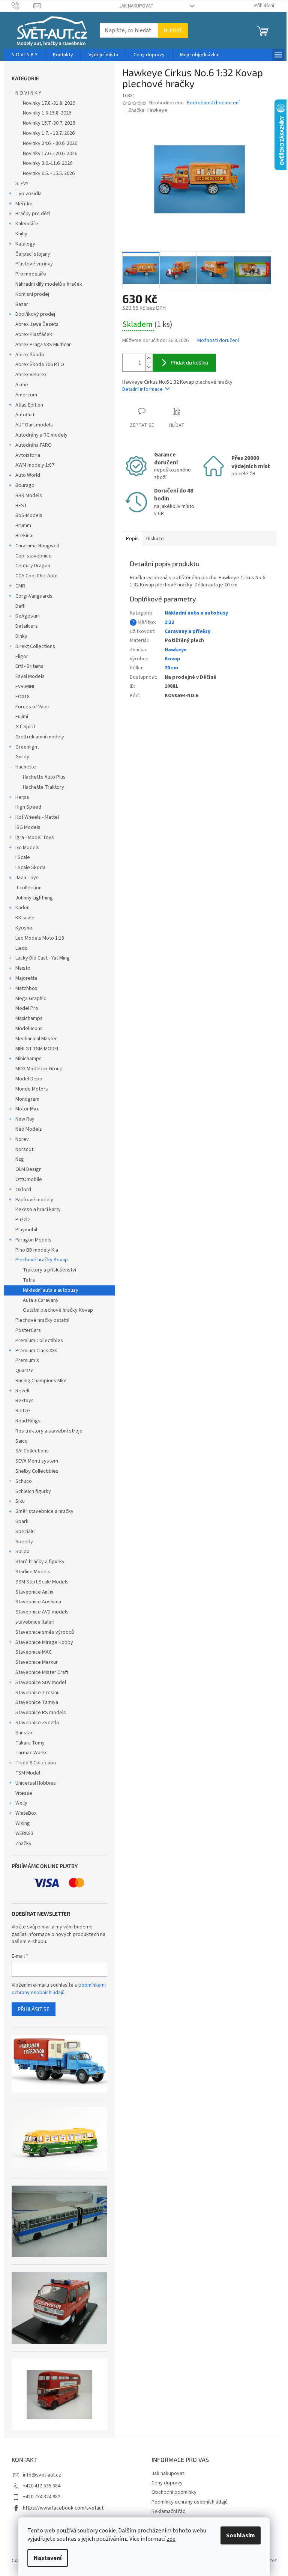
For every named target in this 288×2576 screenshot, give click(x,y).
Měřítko (24, 204)
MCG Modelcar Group (39, 1069)
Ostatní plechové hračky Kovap (58, 1310)
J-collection (28, 888)
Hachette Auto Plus (44, 777)
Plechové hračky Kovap (42, 1260)
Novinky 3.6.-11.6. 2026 (48, 163)
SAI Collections (32, 1451)
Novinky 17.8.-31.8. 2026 (49, 103)
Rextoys (25, 1401)
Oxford (23, 1190)
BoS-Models (29, 515)
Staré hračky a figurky (40, 1562)
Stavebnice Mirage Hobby (44, 1642)
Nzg (20, 1159)
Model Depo (29, 1079)
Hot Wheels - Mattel (37, 817)
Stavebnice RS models (41, 1713)
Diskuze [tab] (155, 539)
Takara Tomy (30, 1743)
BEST (21, 506)
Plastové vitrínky (34, 264)
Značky (23, 1844)
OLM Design (28, 1169)
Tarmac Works (31, 1753)
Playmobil (26, 1230)
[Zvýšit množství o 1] (149, 358)
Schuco (24, 1481)
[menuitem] (25, 55)
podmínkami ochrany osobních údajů (59, 1989)
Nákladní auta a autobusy (51, 1290)
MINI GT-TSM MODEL (37, 1049)
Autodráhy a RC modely (41, 435)
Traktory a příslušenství (49, 1270)
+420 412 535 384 (42, 2486)
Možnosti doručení (218, 341)
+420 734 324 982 (42, 2497)
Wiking (23, 1823)
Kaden (22, 908)
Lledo (22, 948)
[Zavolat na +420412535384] (23, 6)
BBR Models (29, 496)
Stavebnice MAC (34, 1652)
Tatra (29, 1280)
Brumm (23, 526)
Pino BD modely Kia (37, 1250)
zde (171, 2539)
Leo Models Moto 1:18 (40, 938)
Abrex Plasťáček (34, 334)
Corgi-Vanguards (34, 596)
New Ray (25, 1119)
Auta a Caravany (41, 1300)
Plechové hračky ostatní (42, 1320)
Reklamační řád (169, 2511)
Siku (20, 1501)
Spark (22, 1521)
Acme (22, 385)
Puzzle (23, 1220)
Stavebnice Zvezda (37, 1723)
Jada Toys (27, 878)
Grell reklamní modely (40, 737)
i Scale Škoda (30, 868)
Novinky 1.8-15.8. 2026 (47, 113)
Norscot (24, 1149)
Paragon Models (33, 1240)
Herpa (22, 797)
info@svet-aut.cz (42, 2475)
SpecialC (25, 1532)
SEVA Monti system (37, 1461)
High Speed (28, 807)
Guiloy (22, 757)
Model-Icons (29, 1029)
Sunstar (24, 1733)
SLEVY (22, 184)
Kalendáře (27, 224)
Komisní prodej (32, 294)
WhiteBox (26, 1813)
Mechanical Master (36, 1039)
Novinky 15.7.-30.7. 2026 (49, 123)
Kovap (172, 659)
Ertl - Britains (29, 666)
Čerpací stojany (33, 254)
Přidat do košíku (189, 362)
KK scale (25, 918)
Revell (22, 1391)
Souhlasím (241, 2535)
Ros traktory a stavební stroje (49, 1431)
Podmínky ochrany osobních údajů (190, 2502)
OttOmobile (29, 1180)
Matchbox (26, 988)
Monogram (27, 1099)
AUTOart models (34, 425)
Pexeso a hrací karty (38, 1210)
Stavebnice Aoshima (38, 1602)
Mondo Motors (32, 1089)
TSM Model (28, 1773)
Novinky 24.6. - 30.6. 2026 (50, 143)
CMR (20, 586)
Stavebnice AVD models (42, 1612)
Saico (22, 1441)
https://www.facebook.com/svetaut (63, 2508)
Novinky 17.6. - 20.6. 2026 (50, 154)
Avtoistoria (28, 455)
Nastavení (48, 2558)
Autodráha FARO (34, 445)
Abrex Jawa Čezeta (37, 324)
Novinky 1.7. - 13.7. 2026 (49, 133)
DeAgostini (28, 616)
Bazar (22, 304)
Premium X (27, 1360)
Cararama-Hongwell (37, 546)
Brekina (24, 536)
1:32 (169, 622)
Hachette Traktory (43, 787)
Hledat (173, 30)
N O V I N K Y (28, 93)
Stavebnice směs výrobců (45, 1632)
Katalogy (25, 244)
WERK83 (24, 1833)
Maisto (23, 968)
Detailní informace (142, 389)
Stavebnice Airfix (34, 1592)
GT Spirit (25, 727)
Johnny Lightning (34, 898)
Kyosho (24, 928)
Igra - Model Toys (35, 838)
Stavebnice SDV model (41, 1683)
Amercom (26, 395)
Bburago (25, 485)
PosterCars (28, 1330)
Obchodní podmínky (174, 2492)
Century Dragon (33, 566)
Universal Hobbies (36, 1783)
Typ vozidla (28, 194)
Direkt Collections (35, 646)
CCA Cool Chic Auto (37, 576)
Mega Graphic (31, 999)
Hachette (26, 767)
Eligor (22, 657)
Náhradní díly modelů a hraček (49, 284)
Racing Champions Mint (41, 1381)
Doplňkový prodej (35, 314)
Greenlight (27, 747)
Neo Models (29, 1129)
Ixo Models (27, 848)
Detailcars (27, 626)
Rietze (23, 1411)
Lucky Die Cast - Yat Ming (43, 958)
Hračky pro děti (33, 214)
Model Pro (27, 1008)
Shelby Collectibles (37, 1471)
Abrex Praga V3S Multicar (43, 345)
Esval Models (30, 676)
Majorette (26, 978)
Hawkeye (176, 650)
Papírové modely (34, 1200)
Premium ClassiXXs (36, 1351)
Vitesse (24, 1793)
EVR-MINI (25, 687)
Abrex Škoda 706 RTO (40, 365)
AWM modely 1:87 (35, 465)
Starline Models (33, 1572)
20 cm (171, 668)
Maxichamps (29, 1018)
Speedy (24, 1542)
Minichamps (28, 1059)
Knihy (21, 234)
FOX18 (22, 697)
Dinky (21, 636)
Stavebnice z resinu (37, 1693)
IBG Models (28, 827)
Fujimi (22, 717)
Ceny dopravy (167, 2483)
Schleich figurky (33, 1491)
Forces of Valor (32, 707)
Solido (22, 1552)
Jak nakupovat (136, 6)
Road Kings (28, 1421)
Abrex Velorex (31, 375)
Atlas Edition (29, 405)
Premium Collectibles (39, 1341)
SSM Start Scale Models (42, 1582)
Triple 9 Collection (36, 1763)
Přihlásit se (34, 2009)
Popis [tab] (132, 539)
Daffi (20, 606)
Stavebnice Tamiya (37, 1702)
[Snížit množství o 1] (149, 367)
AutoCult (25, 415)
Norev (22, 1139)
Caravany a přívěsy (187, 631)
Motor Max (27, 1109)
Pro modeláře (31, 274)
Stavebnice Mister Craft (42, 1672)
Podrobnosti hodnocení (213, 103)
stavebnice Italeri (35, 1622)
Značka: (148, 110)
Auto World (28, 475)
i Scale (23, 857)
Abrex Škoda (30, 355)
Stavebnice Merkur (37, 1662)
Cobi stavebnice (34, 556)
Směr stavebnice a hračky (44, 1511)
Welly (21, 1803)
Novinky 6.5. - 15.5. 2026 (49, 173)
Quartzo (25, 1371)
